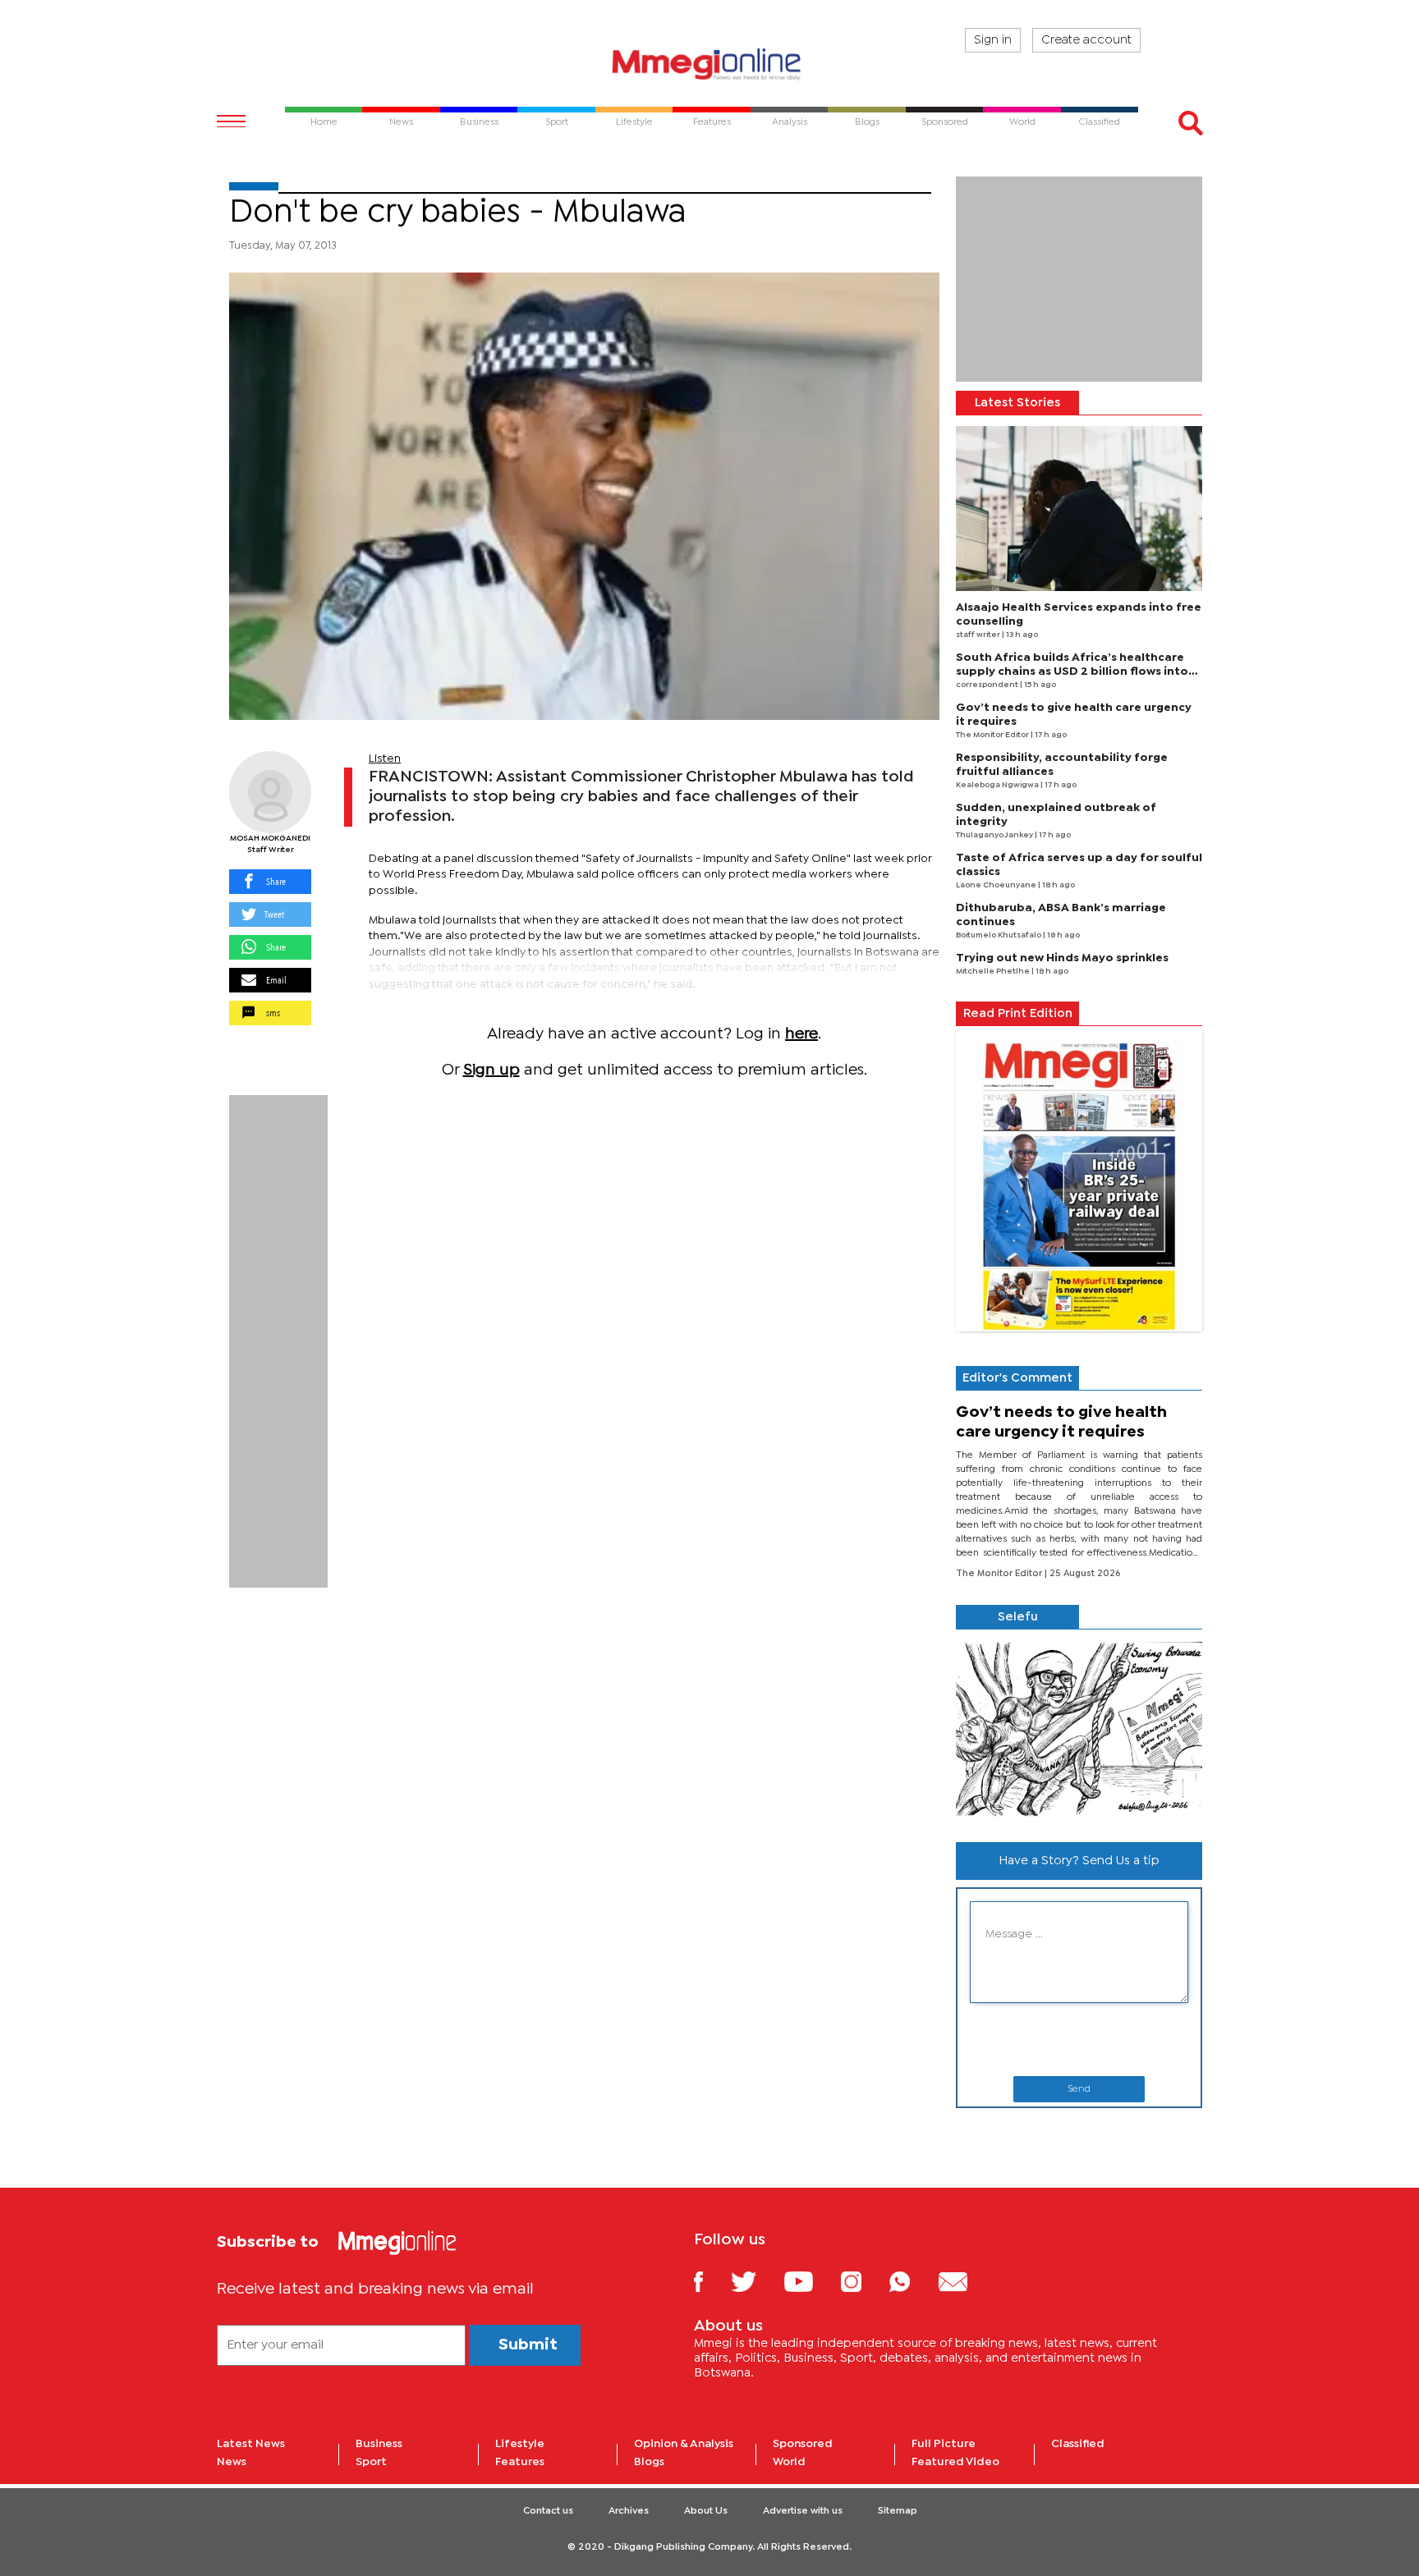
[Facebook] (711, 2281)
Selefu (1018, 1617)
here (801, 1034)
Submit (528, 2345)
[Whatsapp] (912, 2281)
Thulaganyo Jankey (995, 835)
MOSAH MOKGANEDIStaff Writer (270, 844)
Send (1079, 2089)
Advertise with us (803, 2511)
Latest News (251, 2444)
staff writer (979, 635)
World (789, 2462)
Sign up (491, 1070)
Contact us (548, 2511)
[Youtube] (811, 2281)
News (232, 2462)
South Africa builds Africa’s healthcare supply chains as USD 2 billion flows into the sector (1072, 672)
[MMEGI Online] (709, 64)
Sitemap (898, 2511)
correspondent (988, 685)
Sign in (993, 40)
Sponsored (803, 2444)
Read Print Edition (1018, 1014)
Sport (371, 2462)
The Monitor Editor (993, 735)
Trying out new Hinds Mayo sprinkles (1062, 958)
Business (379, 2444)
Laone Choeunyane (997, 885)
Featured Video (955, 2462)
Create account (1086, 40)
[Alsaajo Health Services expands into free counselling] (1079, 509)
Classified (1078, 2444)
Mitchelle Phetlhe (994, 972)
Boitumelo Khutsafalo (999, 935)
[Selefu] (1079, 1729)
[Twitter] (756, 2281)
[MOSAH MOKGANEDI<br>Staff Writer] (270, 792)
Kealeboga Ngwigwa (998, 785)
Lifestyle (520, 2444)
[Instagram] (863, 2281)
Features (520, 2462)
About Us (706, 2511)
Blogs (649, 2462)
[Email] (965, 2281)
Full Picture (944, 2444)
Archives (629, 2511)
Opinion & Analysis (684, 2444)
